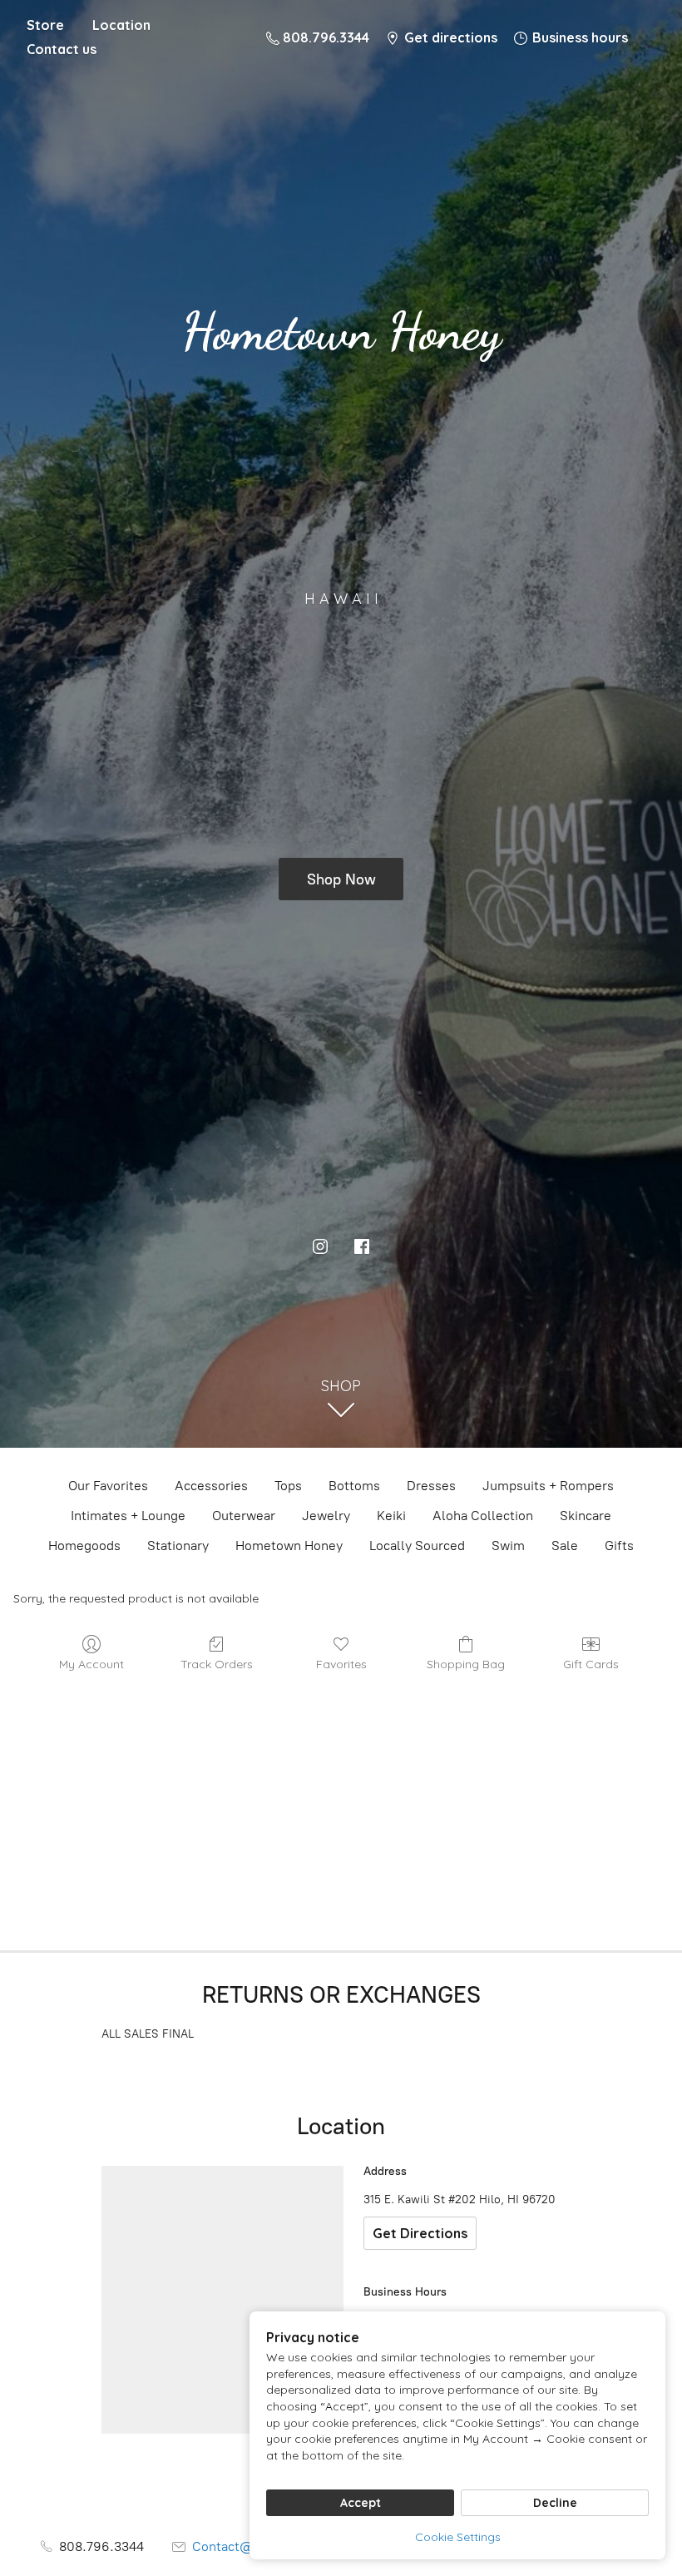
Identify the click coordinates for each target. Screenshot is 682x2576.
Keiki (391, 1516)
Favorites (341, 1664)
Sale (565, 1546)
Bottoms (354, 1486)
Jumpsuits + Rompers (548, 1486)
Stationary (178, 1546)
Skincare (586, 1516)
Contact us (62, 49)
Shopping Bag (466, 1664)
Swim (508, 1546)
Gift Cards (591, 1664)
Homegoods (84, 1546)
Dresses (431, 1486)
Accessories (211, 1486)
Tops (288, 1486)
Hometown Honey (289, 1546)
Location (121, 25)
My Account (91, 1664)
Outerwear (244, 1516)
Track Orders (217, 1664)
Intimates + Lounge (128, 1516)
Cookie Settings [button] (458, 2537)
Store (45, 25)
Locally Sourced (417, 1546)
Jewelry (326, 1516)
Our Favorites (108, 1486)
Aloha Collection (483, 1516)
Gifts (619, 1546)
